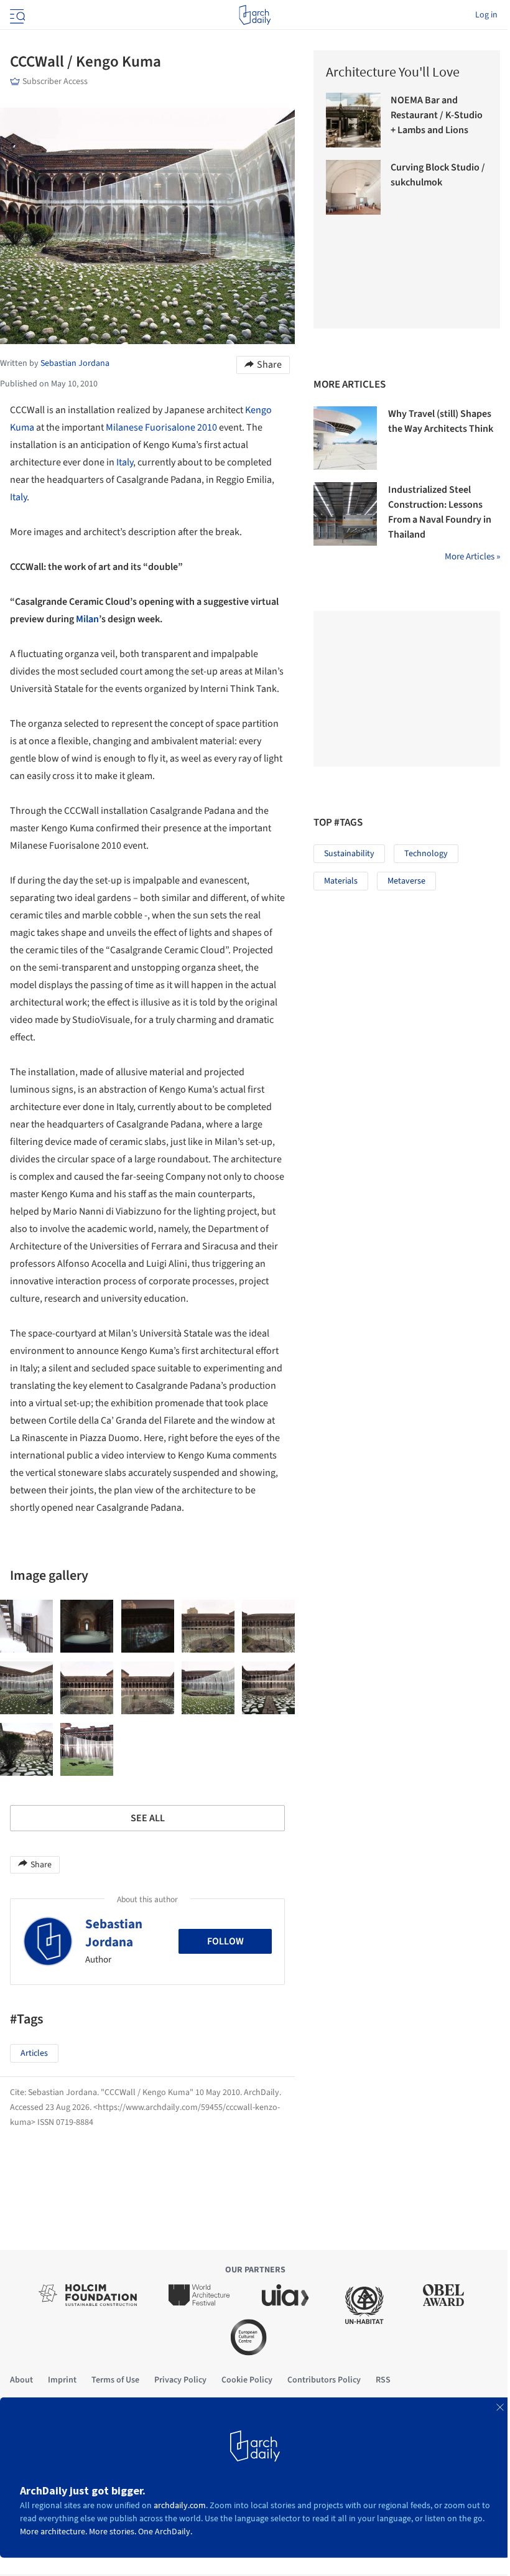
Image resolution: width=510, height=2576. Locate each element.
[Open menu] (16, 15)
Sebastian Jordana (114, 1933)
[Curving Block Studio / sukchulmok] (353, 187)
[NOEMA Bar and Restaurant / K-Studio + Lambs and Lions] (353, 120)
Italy (125, 462)
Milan (87, 619)
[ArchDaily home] (255, 15)
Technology (426, 854)
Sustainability (349, 854)
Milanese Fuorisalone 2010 (162, 427)
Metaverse (406, 881)
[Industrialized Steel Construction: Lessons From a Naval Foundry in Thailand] (345, 514)
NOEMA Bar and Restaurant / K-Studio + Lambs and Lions (437, 115)
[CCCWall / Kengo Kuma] (26, 1626)
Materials (341, 881)
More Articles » (472, 557)
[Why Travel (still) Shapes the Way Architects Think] (345, 438)
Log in (486, 15)
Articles (34, 2053)
